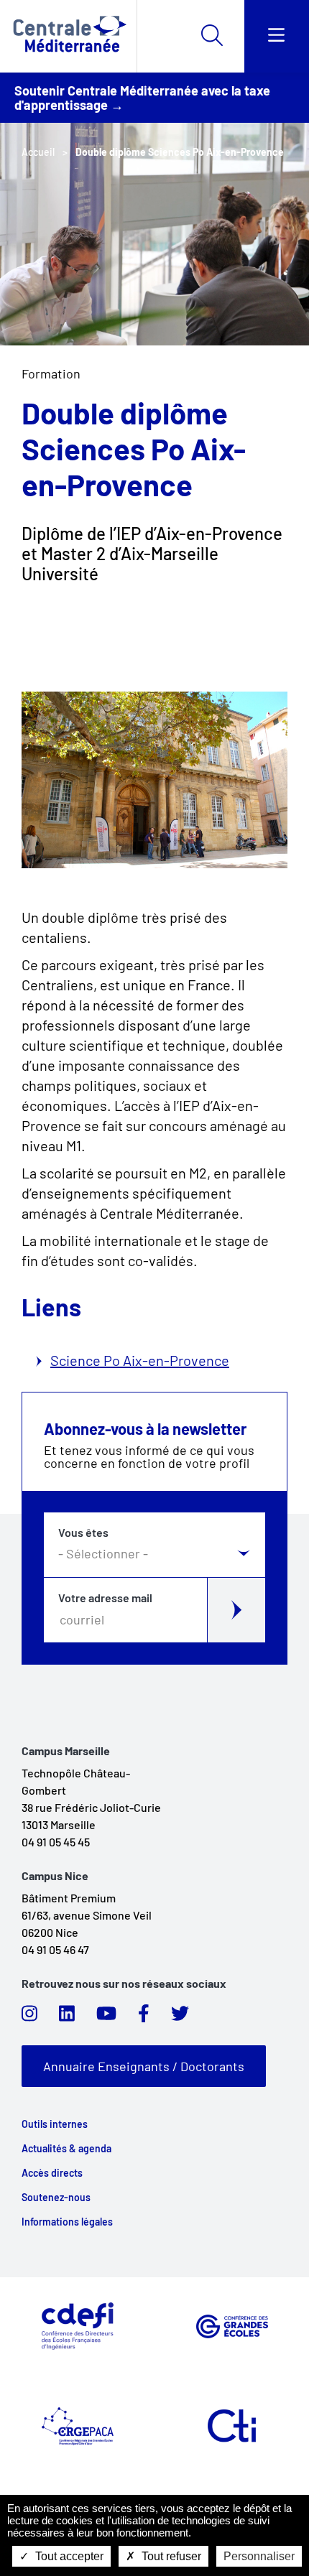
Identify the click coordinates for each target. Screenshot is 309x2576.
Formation (51, 373)
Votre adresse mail (105, 1598)
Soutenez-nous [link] (56, 2198)
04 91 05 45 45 (56, 1842)
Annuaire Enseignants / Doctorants (144, 2066)
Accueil (38, 152)
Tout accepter (68, 2556)
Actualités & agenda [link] (66, 2149)
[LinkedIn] (67, 2017)
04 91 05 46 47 (55, 1949)
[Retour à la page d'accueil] (68, 36)
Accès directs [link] (52, 2173)
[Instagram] (29, 2017)
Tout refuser (170, 2556)
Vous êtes (83, 1533)
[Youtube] (106, 2017)
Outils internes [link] (55, 2124)
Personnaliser (259, 2556)
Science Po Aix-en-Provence (140, 1360)
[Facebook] (144, 2017)
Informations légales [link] (67, 2222)
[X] (180, 2017)
